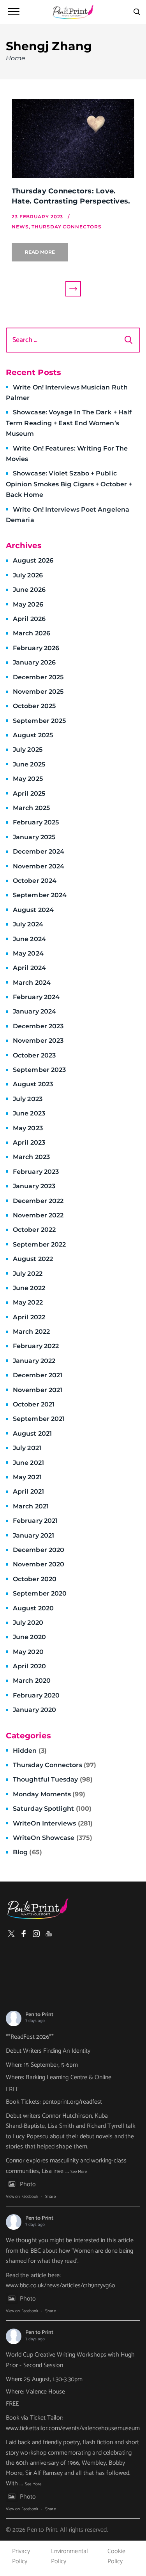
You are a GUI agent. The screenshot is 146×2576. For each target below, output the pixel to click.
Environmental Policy (69, 2556)
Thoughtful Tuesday (53, 1779)
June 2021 (28, 1463)
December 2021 (38, 1375)
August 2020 (33, 1608)
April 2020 (29, 1666)
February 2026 (36, 648)
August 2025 (33, 735)
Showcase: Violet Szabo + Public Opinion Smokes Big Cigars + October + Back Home (69, 484)
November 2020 (39, 1564)
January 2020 (34, 1710)
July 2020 (28, 1623)
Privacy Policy (21, 2556)
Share (50, 2197)
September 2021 (39, 1419)
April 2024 (29, 968)
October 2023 (34, 1055)
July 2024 (28, 924)
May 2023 (28, 1128)
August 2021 (32, 1434)
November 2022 (38, 1215)
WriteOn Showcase (53, 1838)
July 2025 (28, 750)
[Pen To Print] (73, 12)
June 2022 (29, 1288)
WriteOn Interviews (53, 1823)
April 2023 (29, 1142)
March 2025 (31, 808)
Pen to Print (39, 2015)
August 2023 (33, 1084)
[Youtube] (49, 1934)
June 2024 (29, 939)
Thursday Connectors (55, 1765)
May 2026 (28, 604)
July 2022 (28, 1274)
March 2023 (31, 1157)
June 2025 (29, 764)
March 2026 (32, 633)
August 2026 (33, 560)
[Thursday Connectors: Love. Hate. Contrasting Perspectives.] (73, 139)
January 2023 (34, 1186)
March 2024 (32, 983)
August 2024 (33, 910)
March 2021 (31, 1506)
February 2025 (36, 822)
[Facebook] (24, 1934)
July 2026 (28, 575)
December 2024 (39, 851)
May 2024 (28, 953)
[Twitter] (11, 1934)
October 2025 (34, 706)
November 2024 (39, 866)
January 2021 (33, 1535)
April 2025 (29, 793)
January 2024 (34, 1011)
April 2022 (29, 1317)
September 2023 (39, 1070)
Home (16, 58)
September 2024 (40, 895)
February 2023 (36, 1172)
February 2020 (36, 1695)
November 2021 (38, 1390)
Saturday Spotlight (52, 1809)
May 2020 (28, 1652)
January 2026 (34, 662)
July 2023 (28, 1099)
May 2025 (28, 779)
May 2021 (27, 1477)
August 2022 (33, 1259)
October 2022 (34, 1230)
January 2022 (34, 1361)
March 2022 (31, 1332)
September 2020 (40, 1593)
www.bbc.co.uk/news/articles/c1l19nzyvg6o (61, 2286)
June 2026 (29, 590)
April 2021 (28, 1491)
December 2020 (39, 1550)
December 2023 (38, 1026)
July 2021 (27, 1448)
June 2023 (29, 1113)
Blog (27, 1852)
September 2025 (39, 721)
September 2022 (39, 1244)
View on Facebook (22, 2197)
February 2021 (35, 1521)
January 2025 (34, 837)
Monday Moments (49, 1794)
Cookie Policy (116, 2556)
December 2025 (38, 677)
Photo (28, 2184)
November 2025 (38, 692)
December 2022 (38, 1201)
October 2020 (35, 1579)
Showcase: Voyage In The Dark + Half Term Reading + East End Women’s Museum (69, 423)
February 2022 (36, 1346)
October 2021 (34, 1404)
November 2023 (38, 1041)
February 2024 (36, 997)
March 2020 (32, 1681)
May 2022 (28, 1302)
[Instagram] (36, 1934)
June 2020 (29, 1637)
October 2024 (35, 881)
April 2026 (29, 619)
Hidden (30, 1751)
